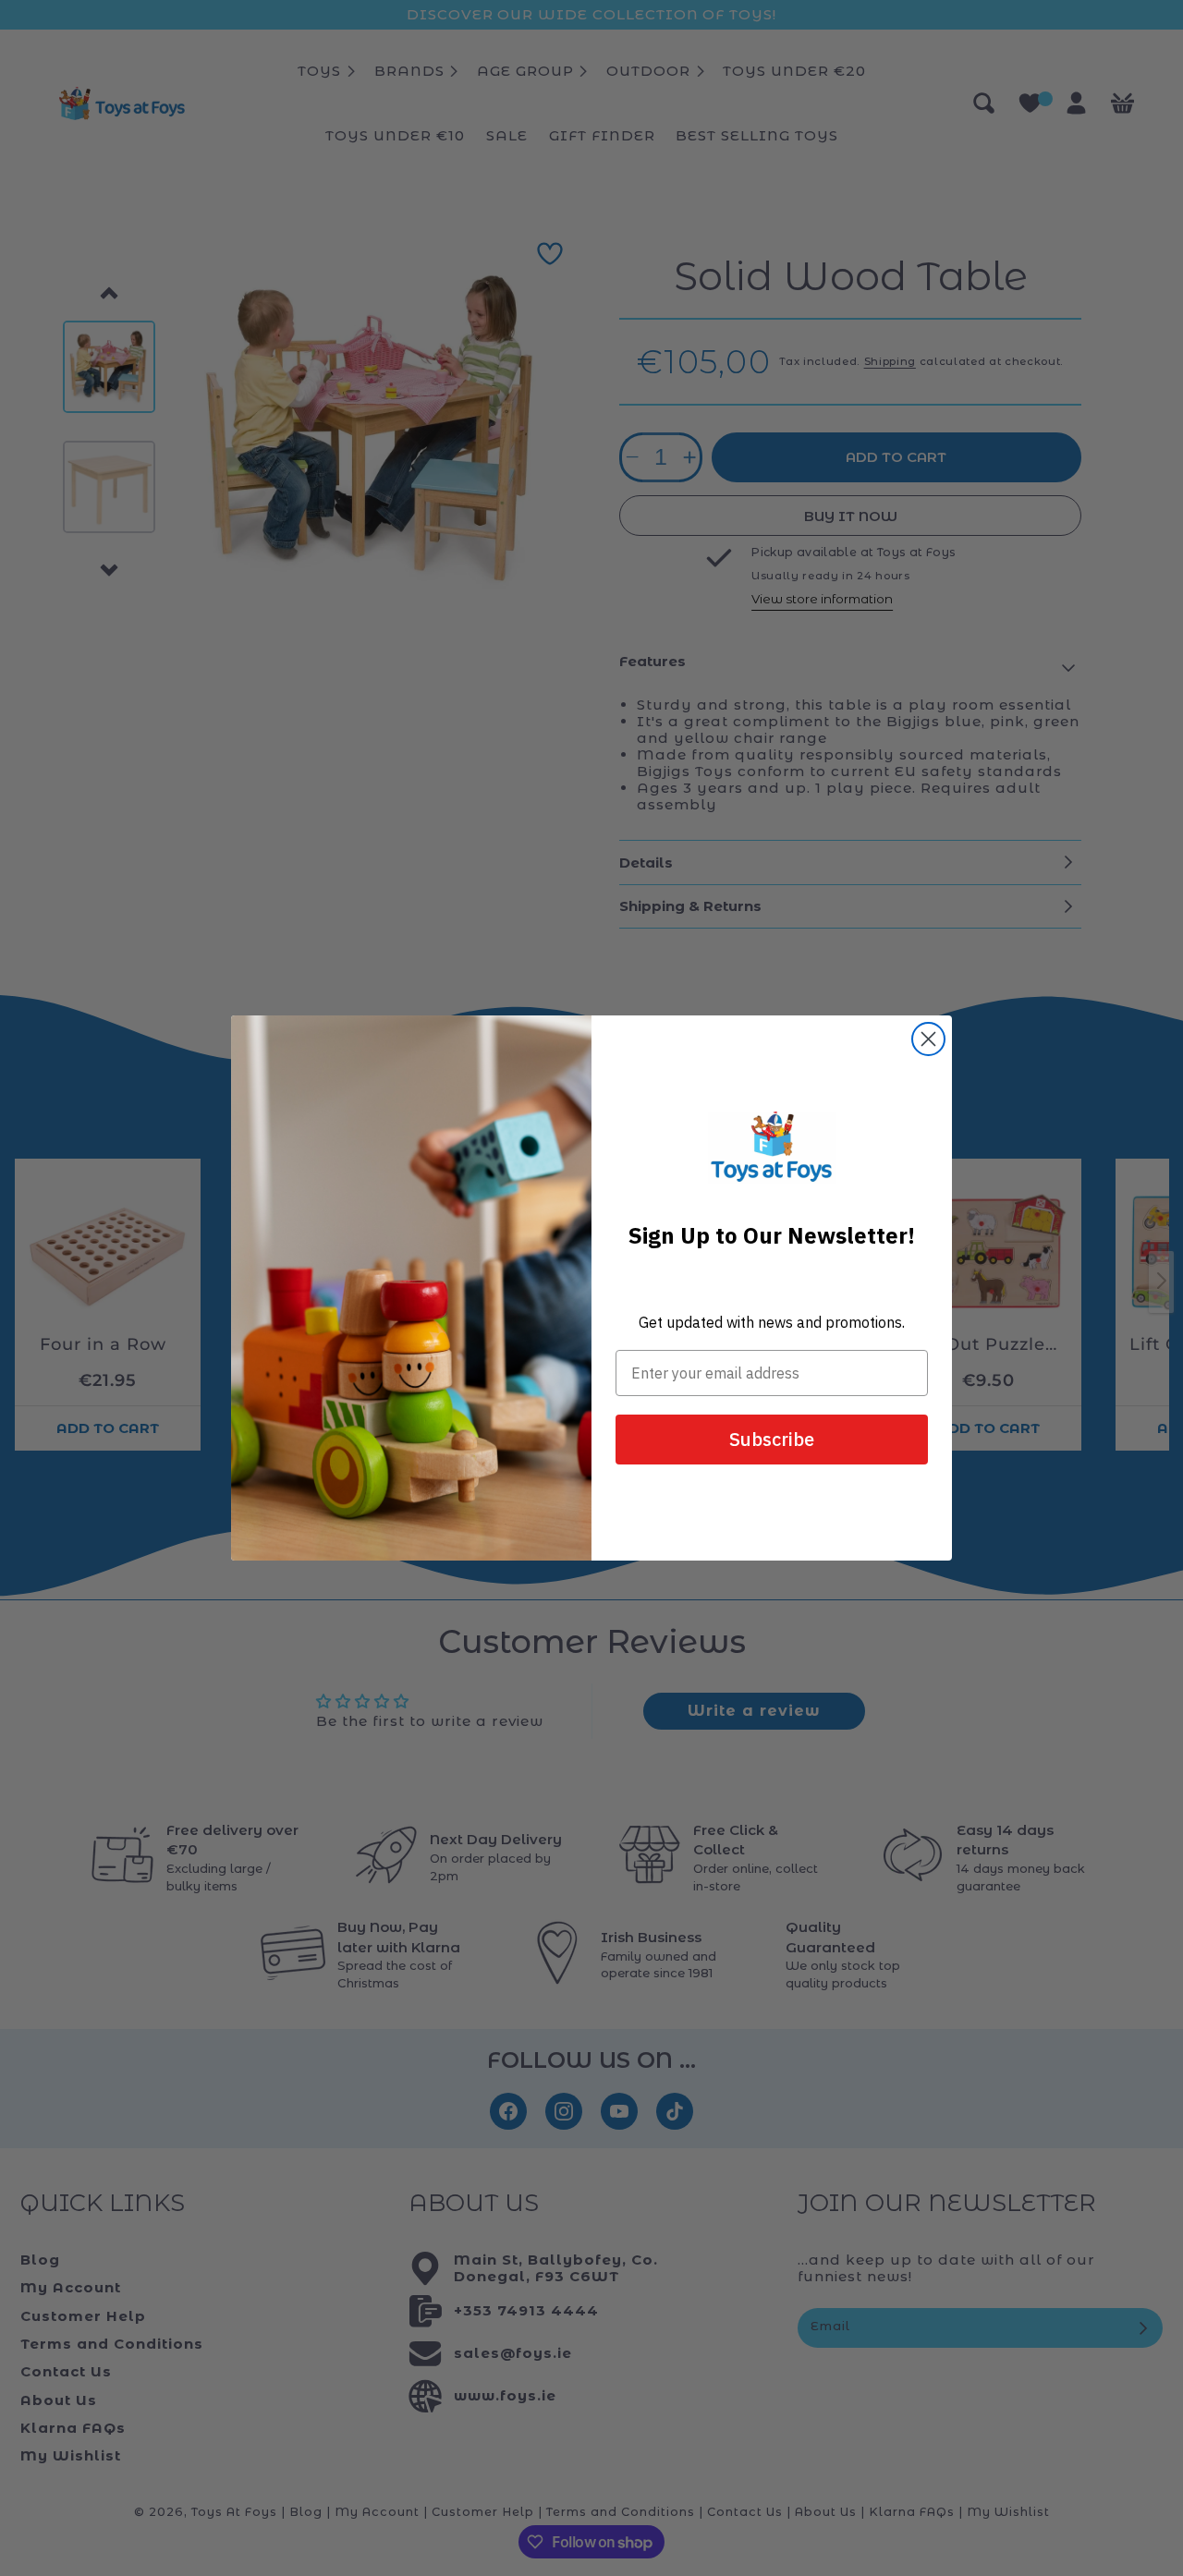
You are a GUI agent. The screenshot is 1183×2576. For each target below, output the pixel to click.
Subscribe (772, 1439)
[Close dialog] (928, 1039)
